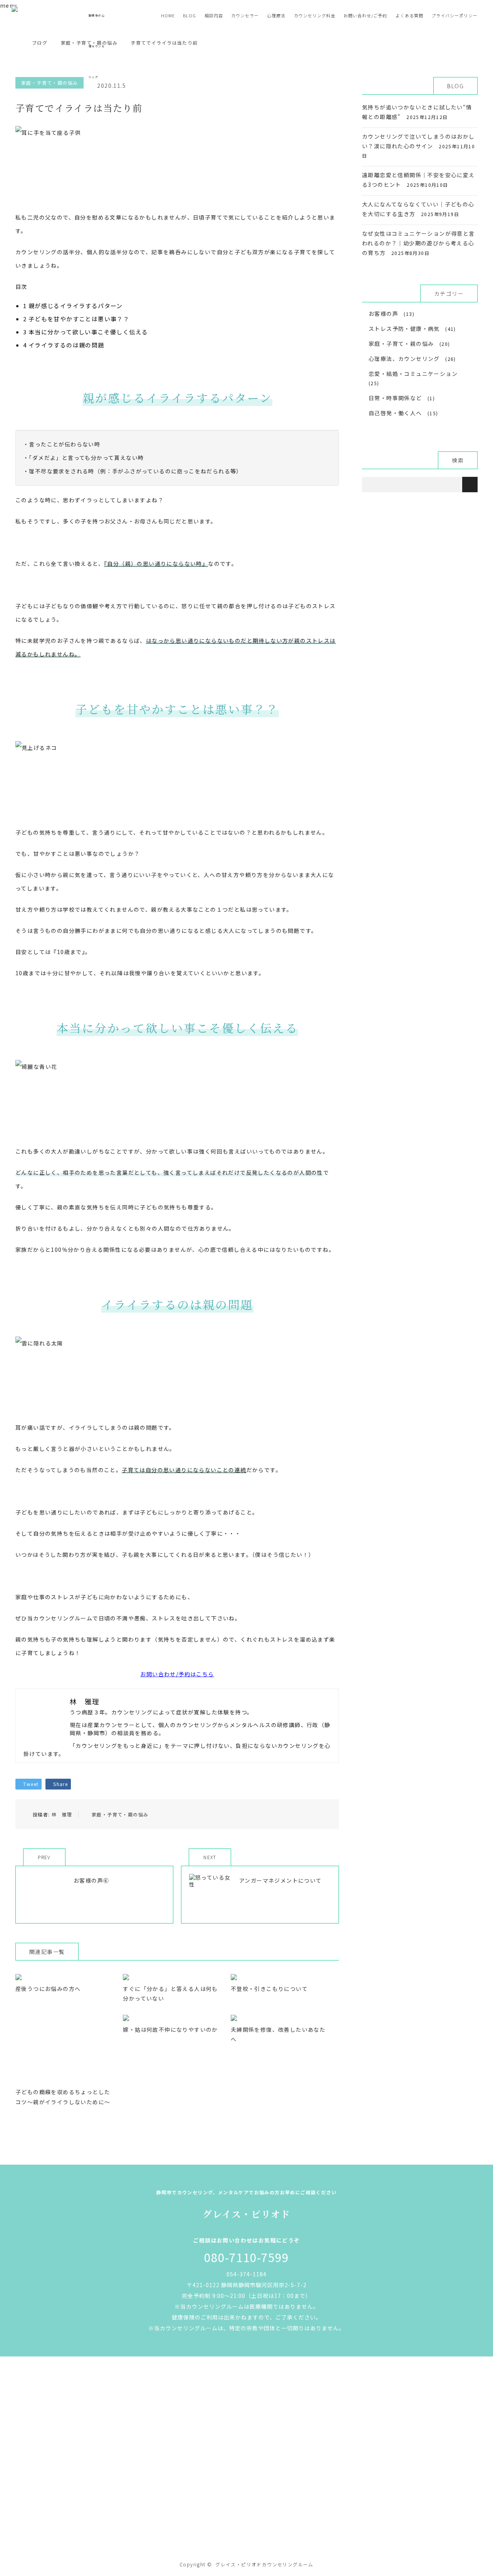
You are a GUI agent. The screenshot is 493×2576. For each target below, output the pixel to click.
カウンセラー (245, 15)
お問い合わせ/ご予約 (365, 15)
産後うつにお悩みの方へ (48, 1989)
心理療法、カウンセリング (404, 359)
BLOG (189, 15)
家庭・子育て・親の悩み (120, 1814)
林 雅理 (62, 1814)
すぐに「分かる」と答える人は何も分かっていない (170, 1993)
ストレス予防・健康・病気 (404, 329)
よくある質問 (409, 15)
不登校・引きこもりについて (269, 1989)
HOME (168, 15)
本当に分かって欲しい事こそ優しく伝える (86, 332)
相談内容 (214, 15)
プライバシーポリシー (454, 15)
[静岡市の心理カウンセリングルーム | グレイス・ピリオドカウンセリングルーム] (246, 2532)
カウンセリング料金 (315, 15)
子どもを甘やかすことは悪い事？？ (76, 319)
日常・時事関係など (395, 398)
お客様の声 (383, 314)
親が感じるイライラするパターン (73, 306)
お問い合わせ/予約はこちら (177, 1674)
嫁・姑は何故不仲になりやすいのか (170, 2029)
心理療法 (276, 15)
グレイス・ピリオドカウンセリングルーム (264, 2564)
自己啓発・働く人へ (395, 413)
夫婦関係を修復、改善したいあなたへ (278, 2034)
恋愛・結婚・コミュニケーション (413, 374)
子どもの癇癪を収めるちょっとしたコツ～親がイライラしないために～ (63, 2097)
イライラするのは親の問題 (64, 345)
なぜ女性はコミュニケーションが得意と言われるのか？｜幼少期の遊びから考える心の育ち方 (418, 243)
